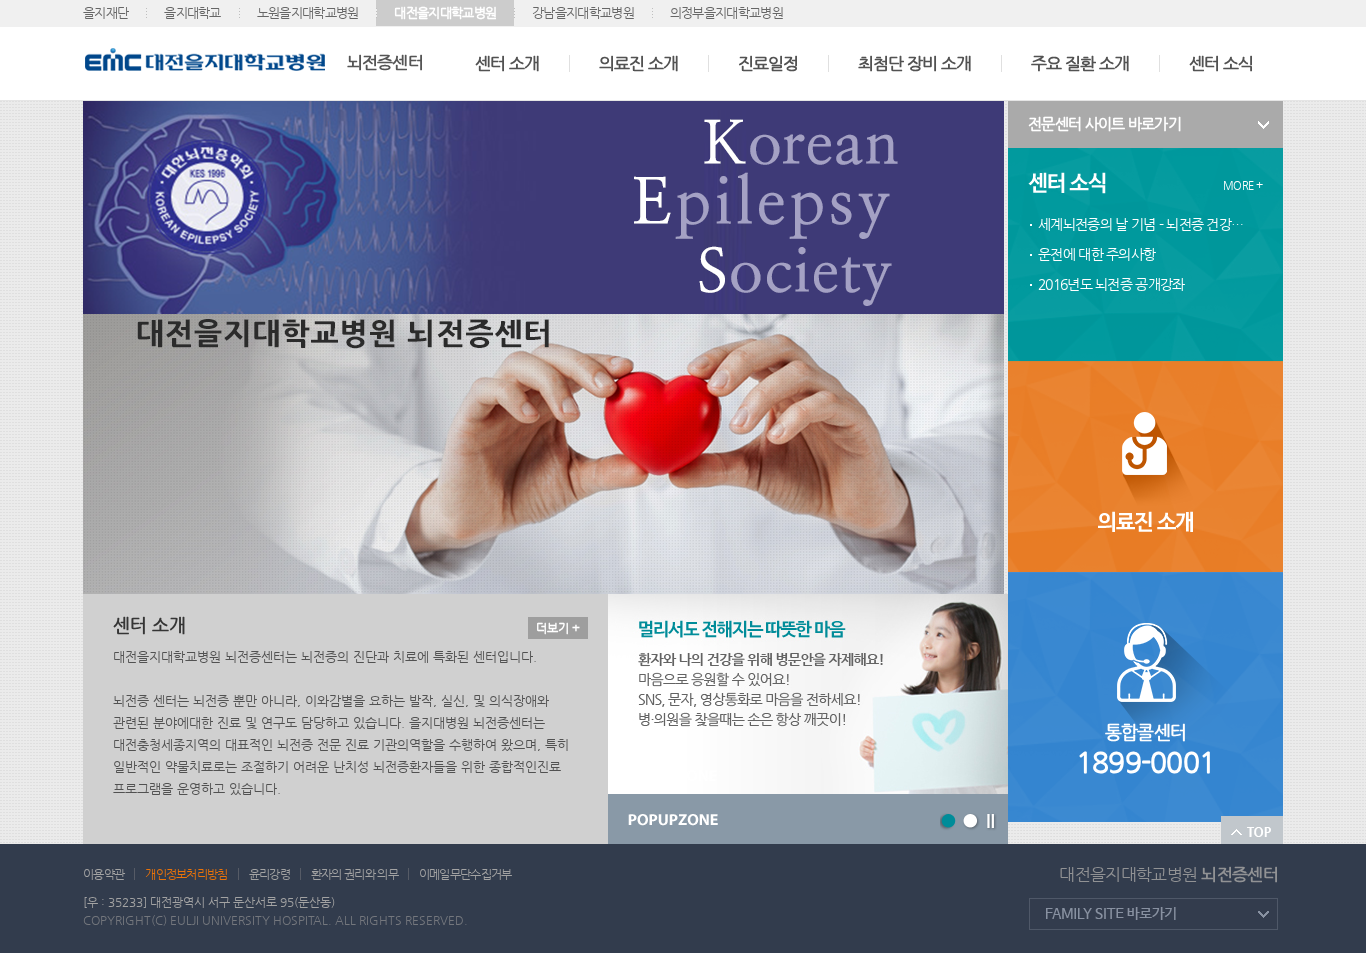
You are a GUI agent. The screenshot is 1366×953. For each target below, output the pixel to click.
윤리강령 (269, 874)
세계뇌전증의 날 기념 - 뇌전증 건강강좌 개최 (1145, 224)
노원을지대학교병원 (308, 12)
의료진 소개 (638, 63)
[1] (949, 822)
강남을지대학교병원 (583, 12)
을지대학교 (192, 12)
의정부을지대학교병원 (726, 12)
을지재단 (105, 12)
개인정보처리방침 (186, 874)
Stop (992, 822)
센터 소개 (507, 63)
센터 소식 (1221, 63)
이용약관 (103, 874)
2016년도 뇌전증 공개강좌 (1111, 284)
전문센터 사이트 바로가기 (1104, 123)
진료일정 (768, 63)
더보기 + (558, 628)
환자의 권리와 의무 (354, 874)
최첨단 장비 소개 (914, 63)
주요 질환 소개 (1080, 63)
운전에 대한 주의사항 (1096, 254)
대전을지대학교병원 (445, 12)
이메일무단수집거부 (465, 874)
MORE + (1242, 185)
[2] (971, 822)
